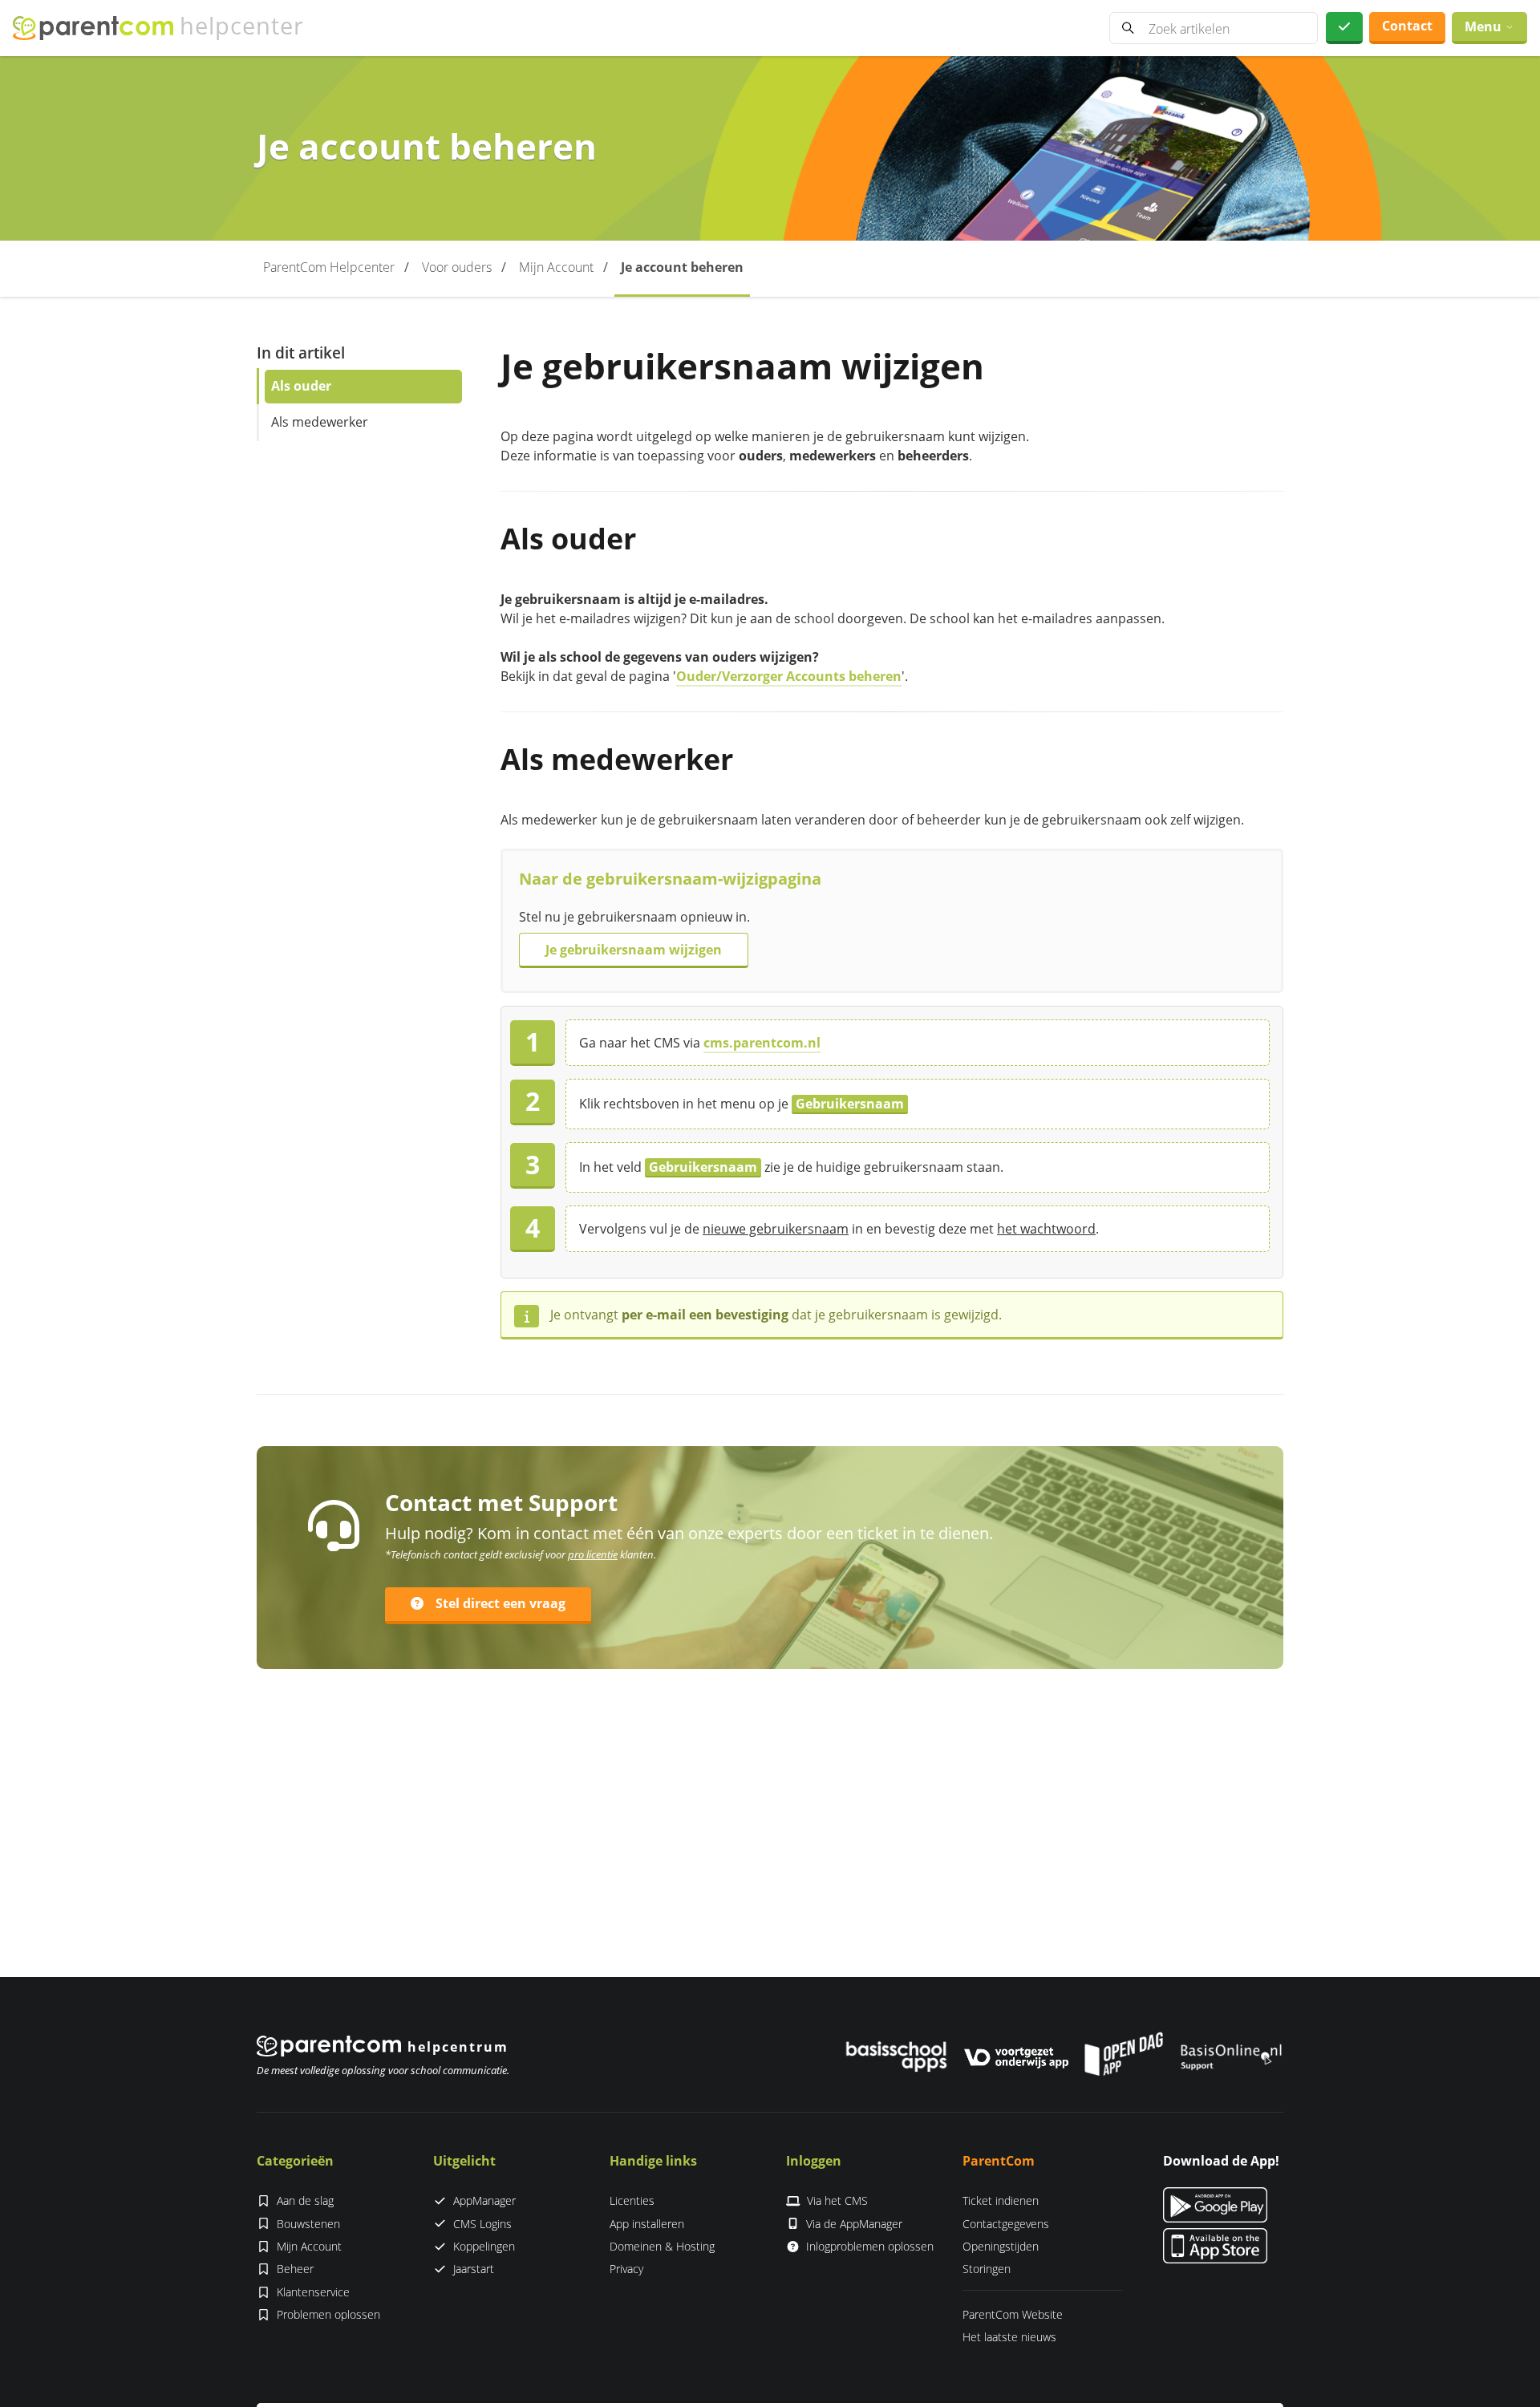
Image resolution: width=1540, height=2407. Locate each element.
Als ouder (301, 386)
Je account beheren (682, 267)
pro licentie (593, 1554)
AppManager (484, 2200)
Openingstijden (1001, 2246)
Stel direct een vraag (500, 1603)
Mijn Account (556, 267)
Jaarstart (474, 2269)
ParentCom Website (1013, 2314)
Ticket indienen (1001, 2200)
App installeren (647, 2224)
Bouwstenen (308, 2224)
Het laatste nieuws (1009, 2337)
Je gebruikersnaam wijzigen (634, 950)
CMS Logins (482, 2224)
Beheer (295, 2269)
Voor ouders (457, 267)
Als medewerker (320, 422)
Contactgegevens (1006, 2224)
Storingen (987, 2269)
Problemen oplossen (328, 2314)
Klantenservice (313, 2292)
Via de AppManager (854, 2224)
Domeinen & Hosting (662, 2246)
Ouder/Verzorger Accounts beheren (789, 676)
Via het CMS (837, 2200)
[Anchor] (651, 539)
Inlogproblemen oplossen (870, 2246)
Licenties (632, 2200)
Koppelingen (484, 2246)
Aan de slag (305, 2200)
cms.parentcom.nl (762, 1043)
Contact (1407, 26)
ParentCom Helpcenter (329, 267)
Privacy (626, 2269)
